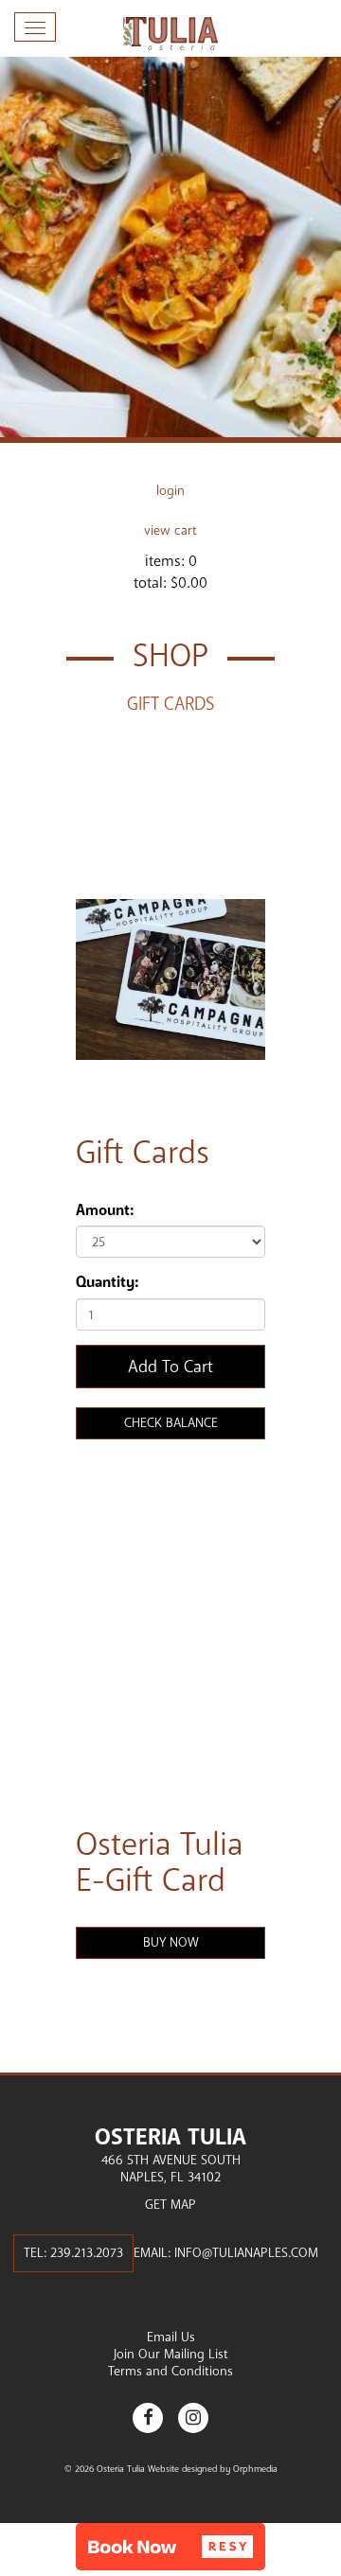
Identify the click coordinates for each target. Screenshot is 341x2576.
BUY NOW (171, 1942)
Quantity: (107, 1282)
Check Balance (171, 1423)
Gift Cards (170, 704)
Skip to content (70, 87)
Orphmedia (255, 2469)
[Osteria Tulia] (170, 34)
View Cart (170, 530)
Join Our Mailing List (171, 2354)
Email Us (171, 2337)
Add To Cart (170, 1367)
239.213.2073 (87, 2253)
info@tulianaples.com (246, 2253)
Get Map (170, 2205)
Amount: (105, 1210)
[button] (170, 2547)
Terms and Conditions (170, 2371)
